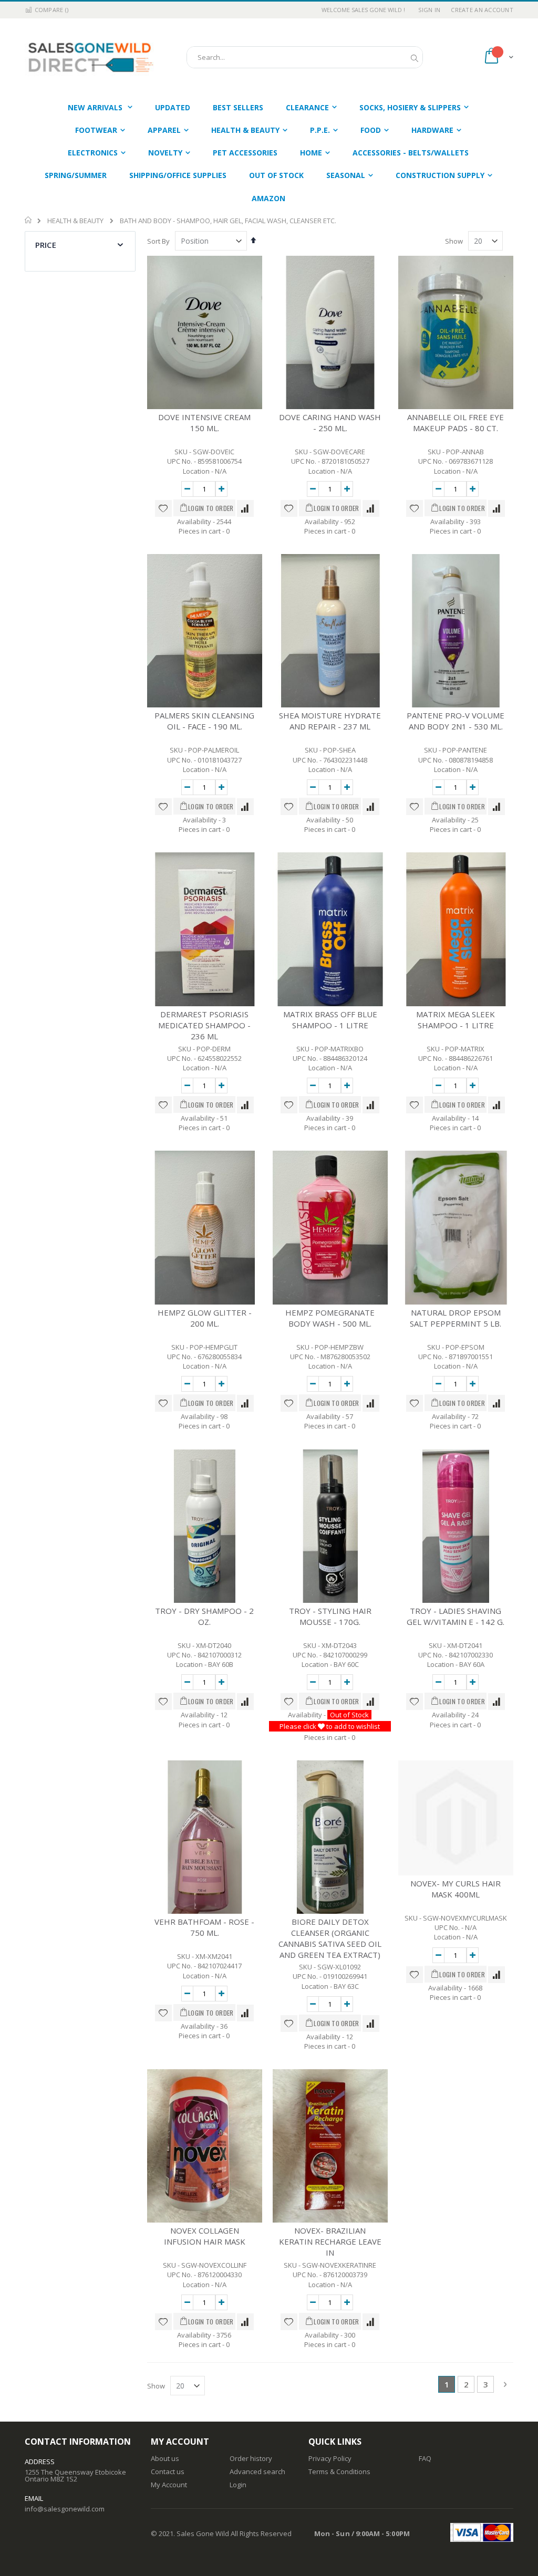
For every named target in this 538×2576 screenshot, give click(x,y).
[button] (163, 508)
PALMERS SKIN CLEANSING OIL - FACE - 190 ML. (204, 721)
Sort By (158, 241)
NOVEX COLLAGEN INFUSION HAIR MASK (205, 2236)
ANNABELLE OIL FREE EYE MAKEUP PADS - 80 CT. (456, 423)
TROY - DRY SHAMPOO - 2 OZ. (204, 1616)
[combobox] (305, 57)
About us (165, 2458)
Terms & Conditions (339, 2471)
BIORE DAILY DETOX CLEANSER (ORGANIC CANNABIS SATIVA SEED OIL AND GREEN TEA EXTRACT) (330, 1938)
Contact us (168, 2471)
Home (29, 220)
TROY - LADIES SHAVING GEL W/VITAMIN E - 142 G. (456, 1616)
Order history (251, 2458)
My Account (169, 2485)
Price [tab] (46, 245)
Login (238, 2485)
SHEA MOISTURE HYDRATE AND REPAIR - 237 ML (330, 721)
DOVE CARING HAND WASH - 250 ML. (330, 423)
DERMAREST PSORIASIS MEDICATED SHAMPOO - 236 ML (204, 1025)
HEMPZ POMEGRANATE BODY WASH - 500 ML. (330, 1318)
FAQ (425, 2458)
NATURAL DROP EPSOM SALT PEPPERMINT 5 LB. (456, 1318)
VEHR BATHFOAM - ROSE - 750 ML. (204, 1927)
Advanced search (257, 2471)
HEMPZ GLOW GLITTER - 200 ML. (205, 1318)
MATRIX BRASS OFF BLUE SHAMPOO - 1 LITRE (330, 1020)
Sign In (429, 10)
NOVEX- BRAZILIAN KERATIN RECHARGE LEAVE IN (330, 2241)
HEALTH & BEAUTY (75, 221)
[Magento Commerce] (90, 57)
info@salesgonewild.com (65, 2509)
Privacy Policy (330, 2458)
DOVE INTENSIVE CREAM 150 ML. (204, 423)
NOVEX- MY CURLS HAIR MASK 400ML (456, 1889)
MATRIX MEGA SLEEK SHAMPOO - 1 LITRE (456, 1020)
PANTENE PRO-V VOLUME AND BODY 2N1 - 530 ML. (456, 721)
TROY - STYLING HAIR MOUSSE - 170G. (330, 1616)
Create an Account (482, 10)
